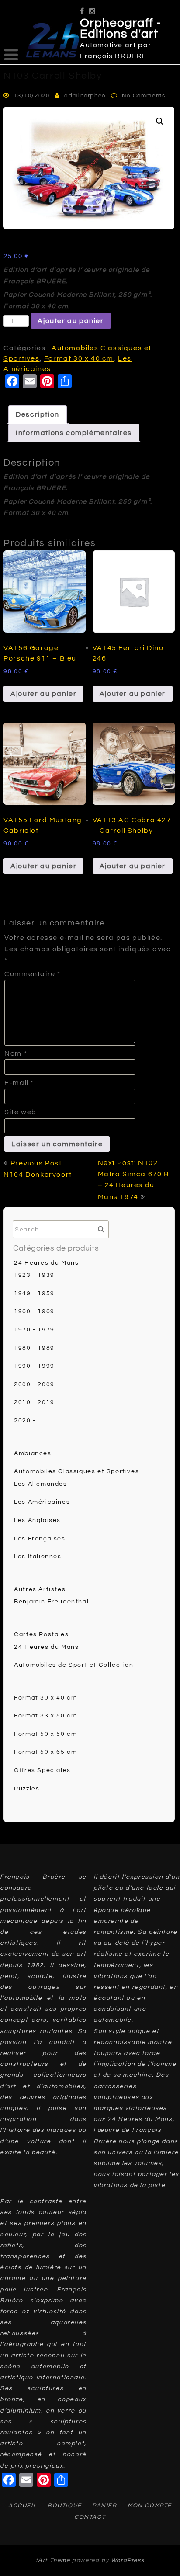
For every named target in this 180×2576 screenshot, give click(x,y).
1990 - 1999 (34, 1366)
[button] (160, 122)
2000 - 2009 (34, 1384)
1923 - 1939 (34, 1275)
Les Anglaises (37, 1520)
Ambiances (33, 1453)
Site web (21, 1112)
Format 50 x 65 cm (45, 1752)
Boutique (65, 2506)
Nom (16, 1053)
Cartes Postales (41, 1634)
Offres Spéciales (42, 1770)
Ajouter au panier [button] (43, 694)
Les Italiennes (38, 1557)
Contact (90, 2517)
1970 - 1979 (34, 1330)
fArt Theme (53, 2560)
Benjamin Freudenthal (51, 1602)
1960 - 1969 (34, 1311)
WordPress (128, 2560)
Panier (105, 2506)
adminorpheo (85, 96)
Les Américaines (42, 1502)
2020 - (25, 1421)
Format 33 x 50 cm (45, 1716)
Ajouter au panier (71, 321)
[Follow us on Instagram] (93, 8)
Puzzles (27, 1789)
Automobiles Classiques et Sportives (76, 1471)
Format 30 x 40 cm (79, 358)
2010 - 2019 (34, 1402)
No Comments (144, 96)
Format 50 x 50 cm (45, 1734)
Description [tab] (38, 414)
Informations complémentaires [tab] (74, 433)
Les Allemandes (40, 1484)
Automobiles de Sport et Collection (74, 1665)
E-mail (19, 1083)
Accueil (22, 2506)
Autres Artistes (40, 1589)
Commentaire (33, 974)
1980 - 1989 (34, 1348)
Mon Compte (150, 2506)
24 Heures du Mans (46, 1263)
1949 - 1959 (34, 1293)
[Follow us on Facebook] (82, 8)
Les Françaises (40, 1539)
